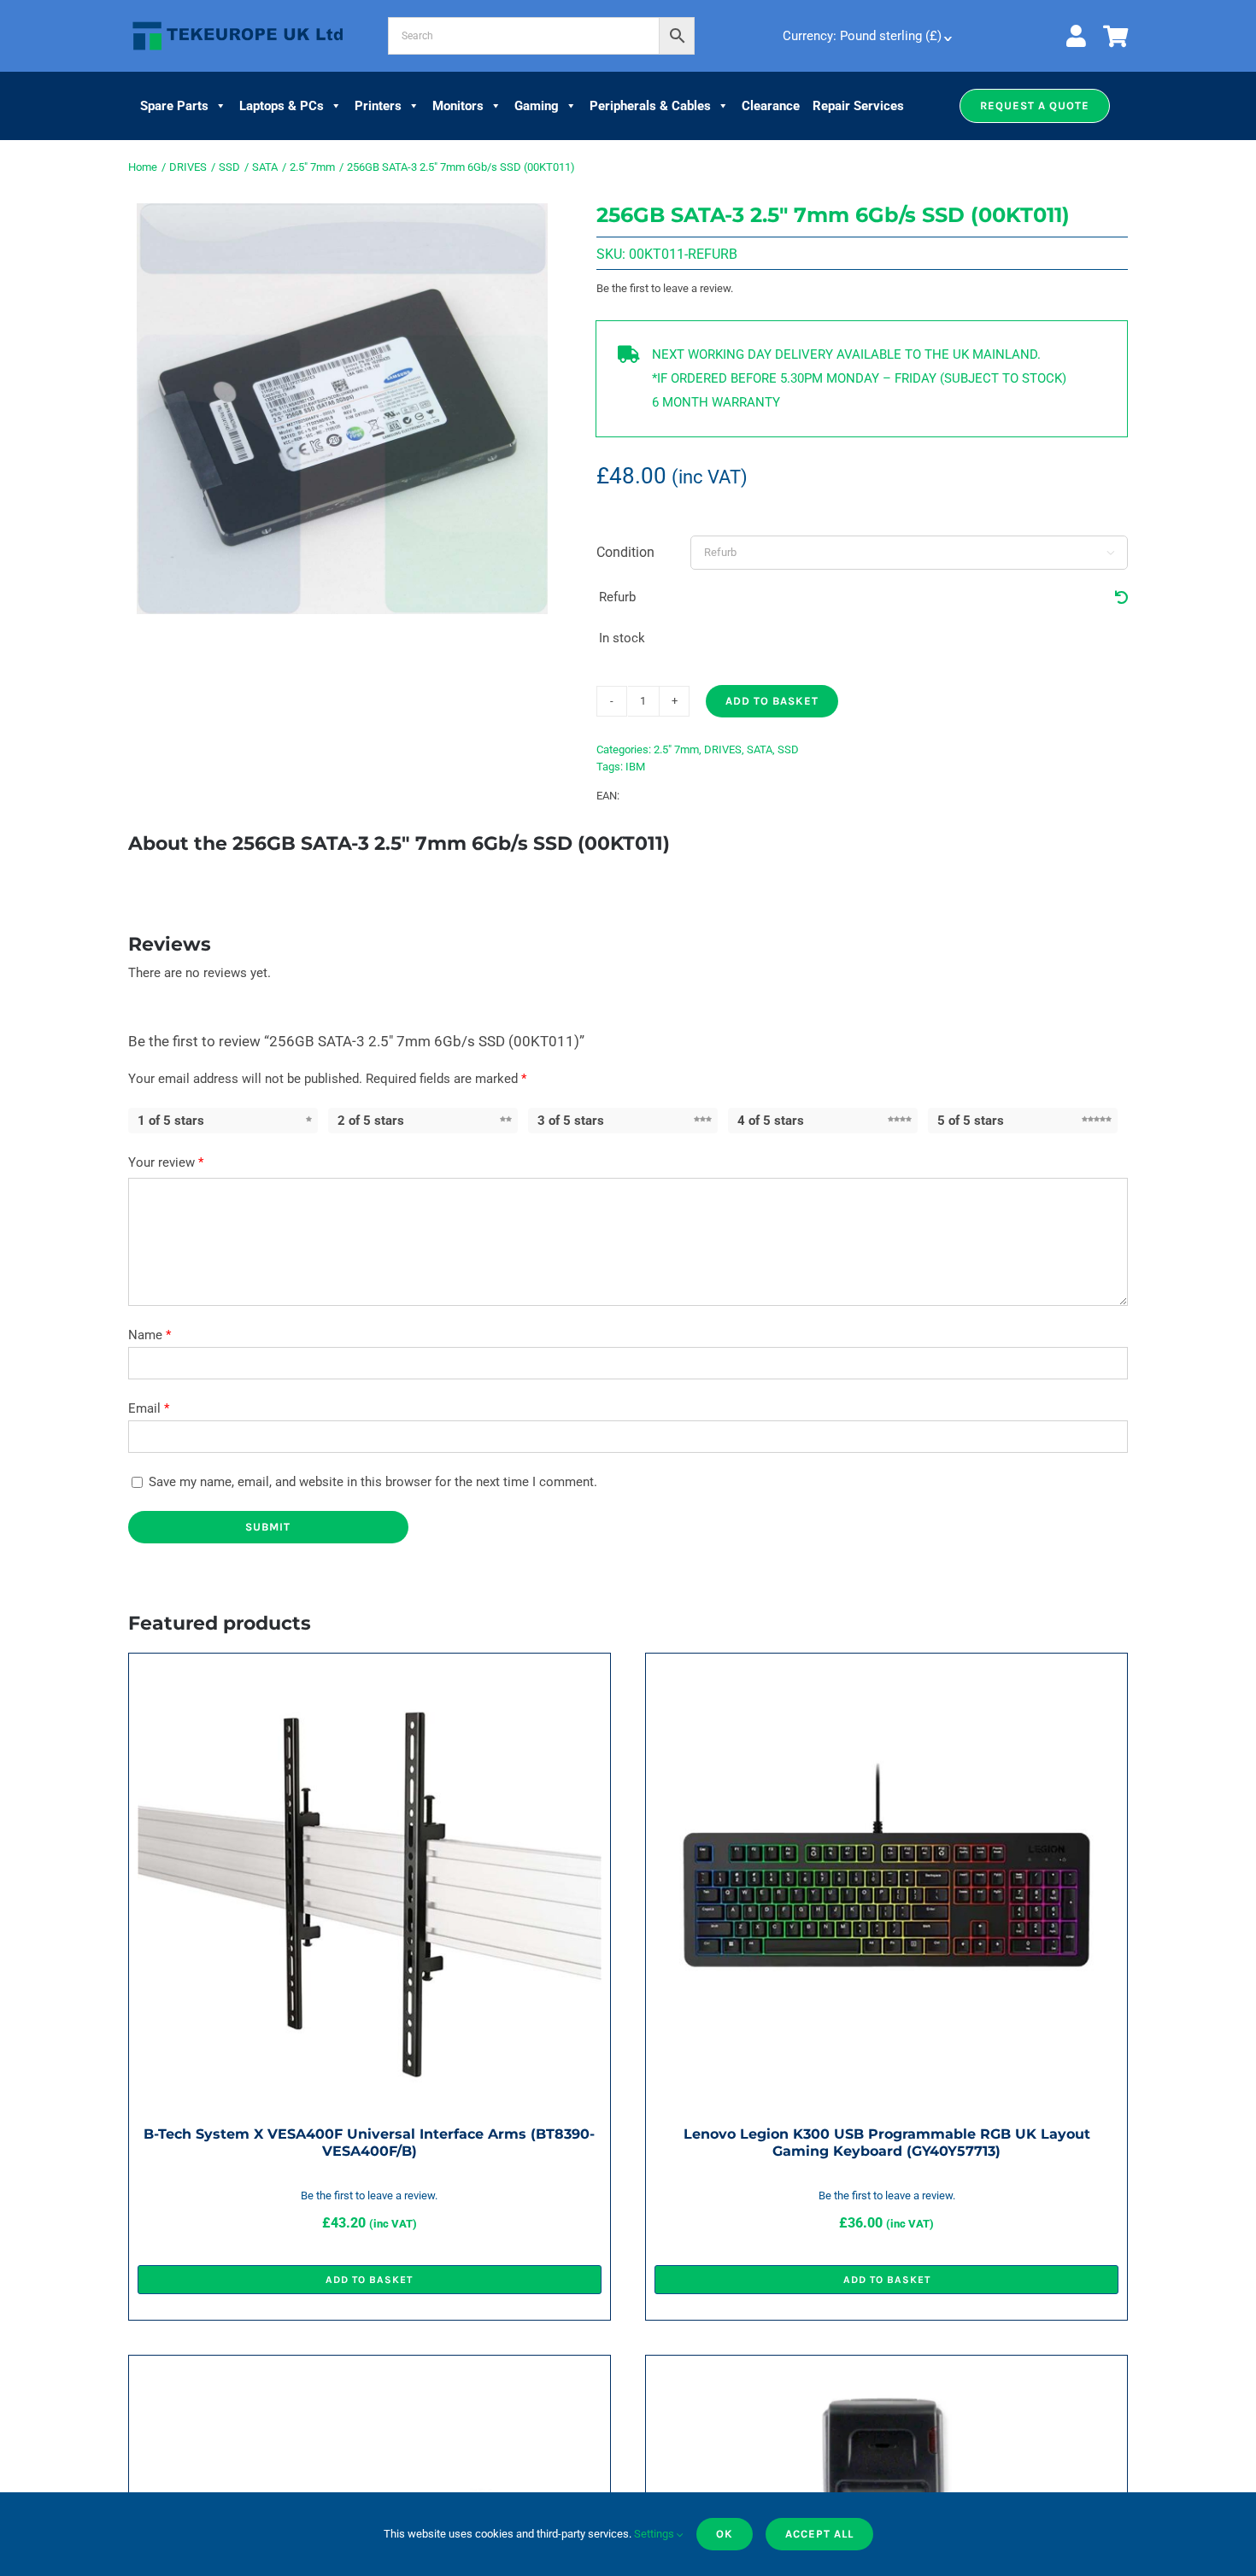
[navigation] (866, 36)
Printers (378, 106)
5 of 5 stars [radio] (971, 1121)
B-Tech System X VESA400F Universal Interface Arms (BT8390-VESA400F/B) (369, 2143)
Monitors (458, 106)
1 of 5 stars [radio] (171, 1121)
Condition (625, 552)
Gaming (537, 106)
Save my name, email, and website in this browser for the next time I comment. (373, 1482)
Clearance (771, 106)
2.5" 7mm (676, 749)
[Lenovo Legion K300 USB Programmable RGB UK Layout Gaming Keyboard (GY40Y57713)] (886, 1674)
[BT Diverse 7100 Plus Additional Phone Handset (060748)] (886, 2376)
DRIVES (723, 749)
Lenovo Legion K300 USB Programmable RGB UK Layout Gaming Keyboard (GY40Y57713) (887, 2143)
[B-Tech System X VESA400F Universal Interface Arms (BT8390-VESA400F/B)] (370, 1674)
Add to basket (772, 701)
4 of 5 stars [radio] (771, 1121)
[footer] (238, 22)
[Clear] (1121, 598)
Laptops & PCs (282, 106)
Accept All (819, 2534)
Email (149, 1408)
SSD (788, 749)
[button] (1035, 106)
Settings (655, 2534)
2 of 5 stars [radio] (371, 1121)
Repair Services (858, 106)
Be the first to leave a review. (665, 288)
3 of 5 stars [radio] (571, 1121)
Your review (166, 1162)
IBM (635, 767)
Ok (725, 2534)
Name (150, 1335)
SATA (760, 749)
